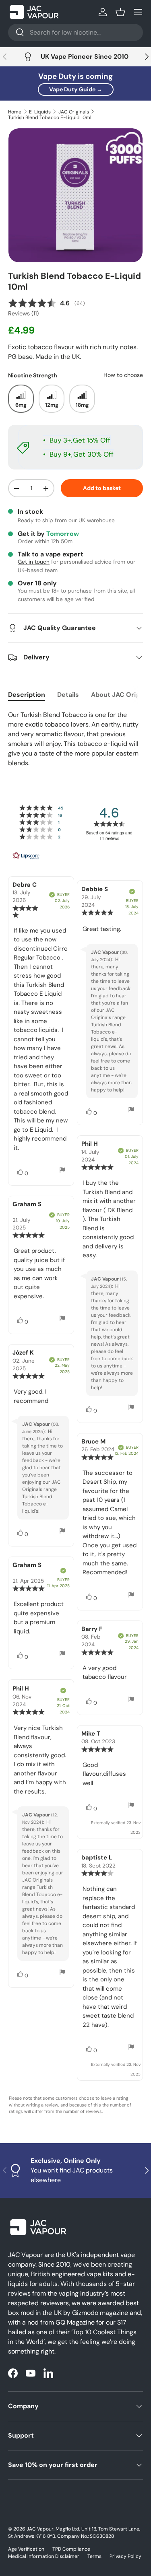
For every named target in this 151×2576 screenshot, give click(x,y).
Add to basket (102, 488)
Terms (94, 2556)
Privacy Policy (125, 2556)
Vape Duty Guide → (76, 89)
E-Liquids (40, 112)
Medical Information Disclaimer (44, 2556)
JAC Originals (74, 112)
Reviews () (23, 313)
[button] (120, 12)
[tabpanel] (75, 739)
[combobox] (75, 32)
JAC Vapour (40, 2529)
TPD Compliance (71, 2549)
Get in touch (34, 562)
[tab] (27, 695)
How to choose (123, 375)
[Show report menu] (62, 1171)
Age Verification (26, 2549)
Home (15, 112)
